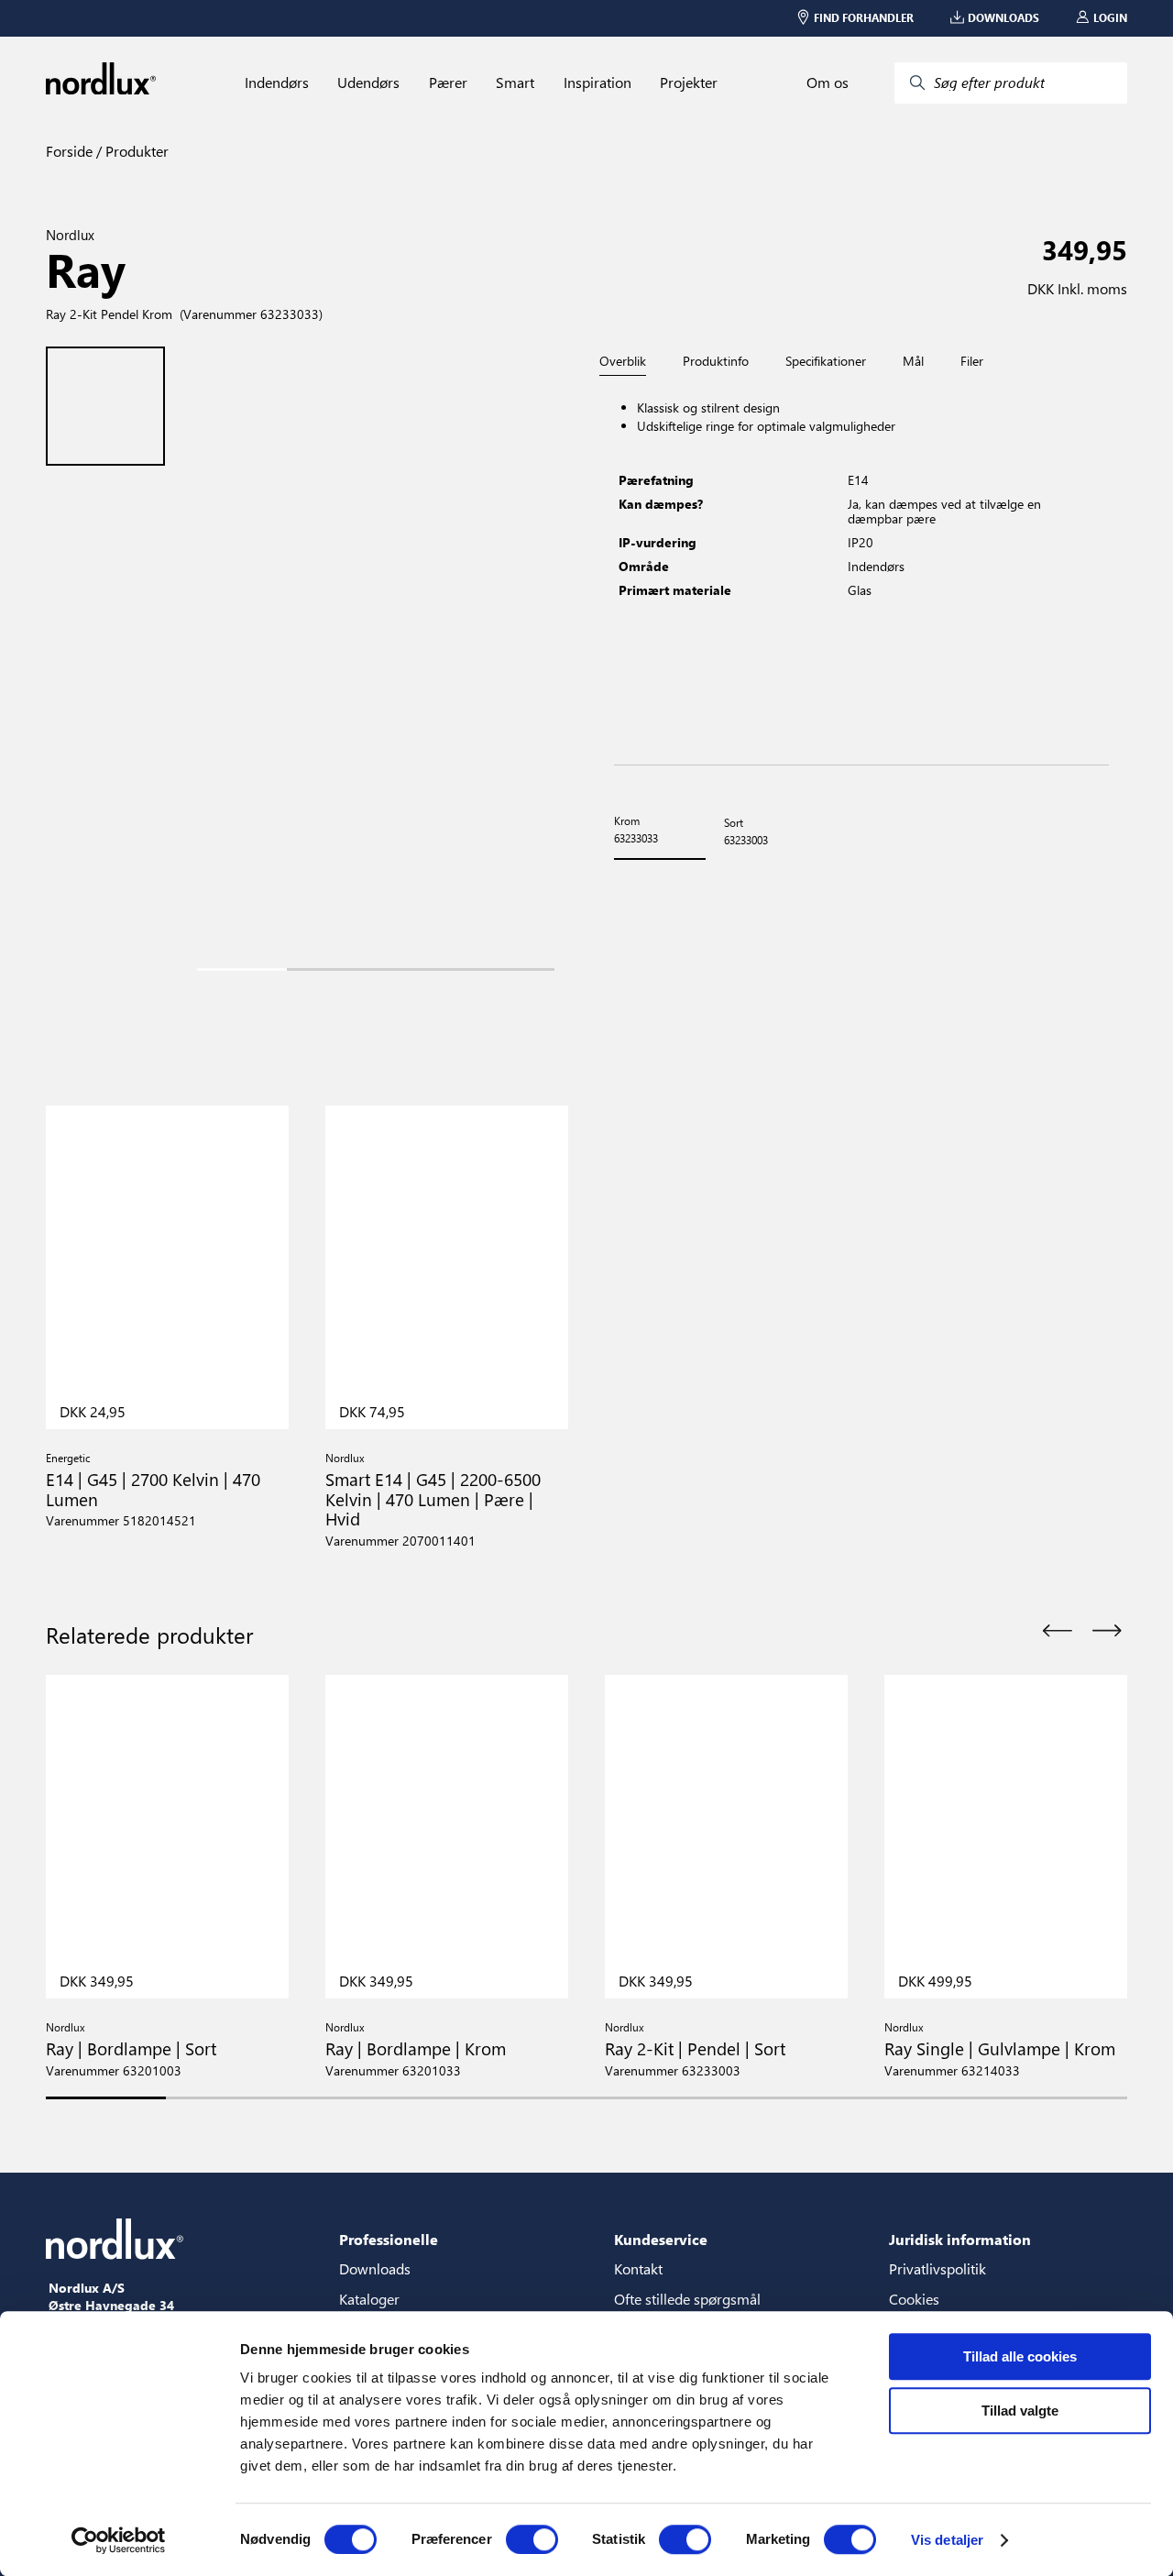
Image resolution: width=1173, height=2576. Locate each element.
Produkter (135, 151)
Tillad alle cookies (1020, 2356)
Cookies (914, 2299)
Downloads (375, 2268)
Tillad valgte (1020, 2411)
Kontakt (638, 2268)
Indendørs (277, 83)
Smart (515, 83)
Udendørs (368, 83)
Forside (69, 151)
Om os (828, 83)
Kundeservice (661, 2239)
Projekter (689, 83)
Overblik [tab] (623, 362)
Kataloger (369, 2299)
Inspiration (597, 83)
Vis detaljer (947, 2540)
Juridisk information (960, 2239)
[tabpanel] (861, 571)
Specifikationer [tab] (826, 361)
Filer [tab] (972, 361)
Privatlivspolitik (937, 2268)
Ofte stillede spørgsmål (687, 2299)
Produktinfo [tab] (716, 361)
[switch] (532, 2539)
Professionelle (389, 2239)
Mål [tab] (913, 361)
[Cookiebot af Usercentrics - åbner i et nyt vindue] (119, 2540)
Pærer (448, 83)
